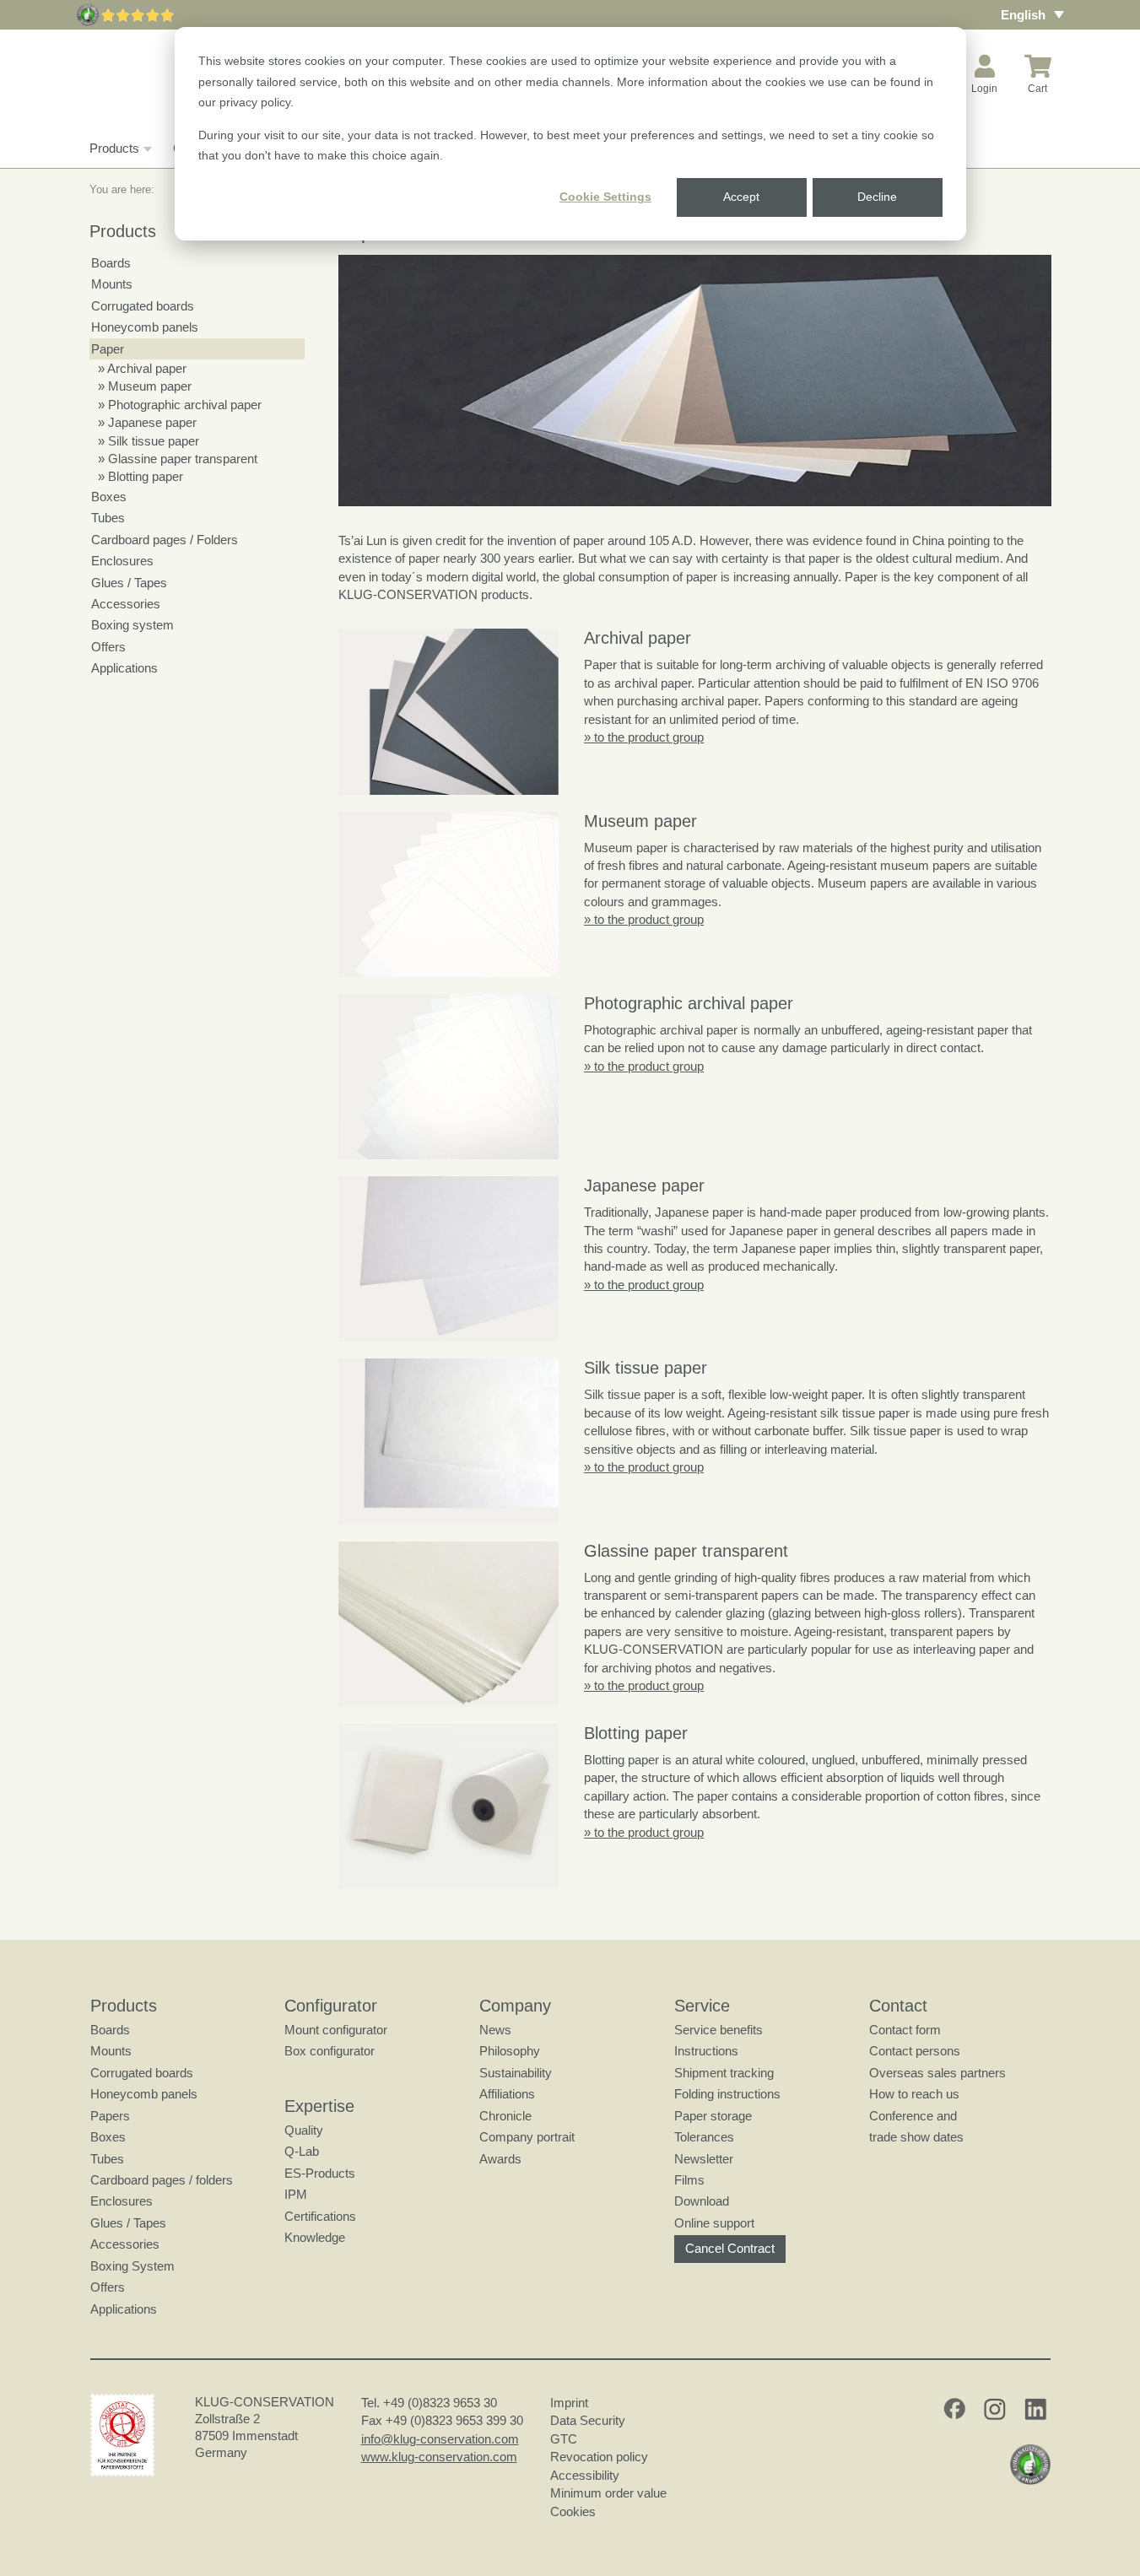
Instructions (706, 2051)
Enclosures (122, 561)
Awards (500, 2159)
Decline (877, 197)
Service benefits (719, 2030)
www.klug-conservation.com (439, 2457)
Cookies (573, 2511)
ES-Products (320, 2173)
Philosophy (510, 2051)
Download (702, 2201)
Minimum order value (612, 2493)
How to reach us (914, 2094)
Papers (110, 2116)
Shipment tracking (724, 2073)
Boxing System (132, 2266)
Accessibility (585, 2475)
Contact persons (915, 2051)
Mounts (112, 284)
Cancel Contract (730, 2248)
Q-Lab (302, 2151)
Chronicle (505, 2116)
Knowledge (315, 2237)
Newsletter (704, 2159)
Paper (108, 349)
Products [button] (114, 148)
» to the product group (644, 737)
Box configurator (330, 2051)
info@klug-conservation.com (440, 2439)
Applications (124, 668)
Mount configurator (336, 2030)
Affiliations (507, 2094)
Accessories (126, 604)
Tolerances (704, 2137)
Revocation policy (599, 2457)
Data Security (588, 2420)
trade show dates (916, 2137)
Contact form (905, 2030)
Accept (741, 197)
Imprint (569, 2403)
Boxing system (132, 625)
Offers (108, 647)
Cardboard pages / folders (162, 2180)
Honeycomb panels (145, 327)
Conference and (913, 2116)
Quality (304, 2130)
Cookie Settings (605, 197)
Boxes (109, 497)
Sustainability (516, 2073)
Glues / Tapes (129, 583)
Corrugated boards (143, 306)
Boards (111, 263)
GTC (564, 2439)
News (495, 2030)
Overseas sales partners (937, 2073)
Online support (714, 2223)
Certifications (320, 2216)
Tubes (108, 518)
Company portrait (527, 2137)
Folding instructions (727, 2094)
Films (689, 2180)
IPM (296, 2194)
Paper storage (713, 2116)
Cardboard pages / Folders (165, 540)
